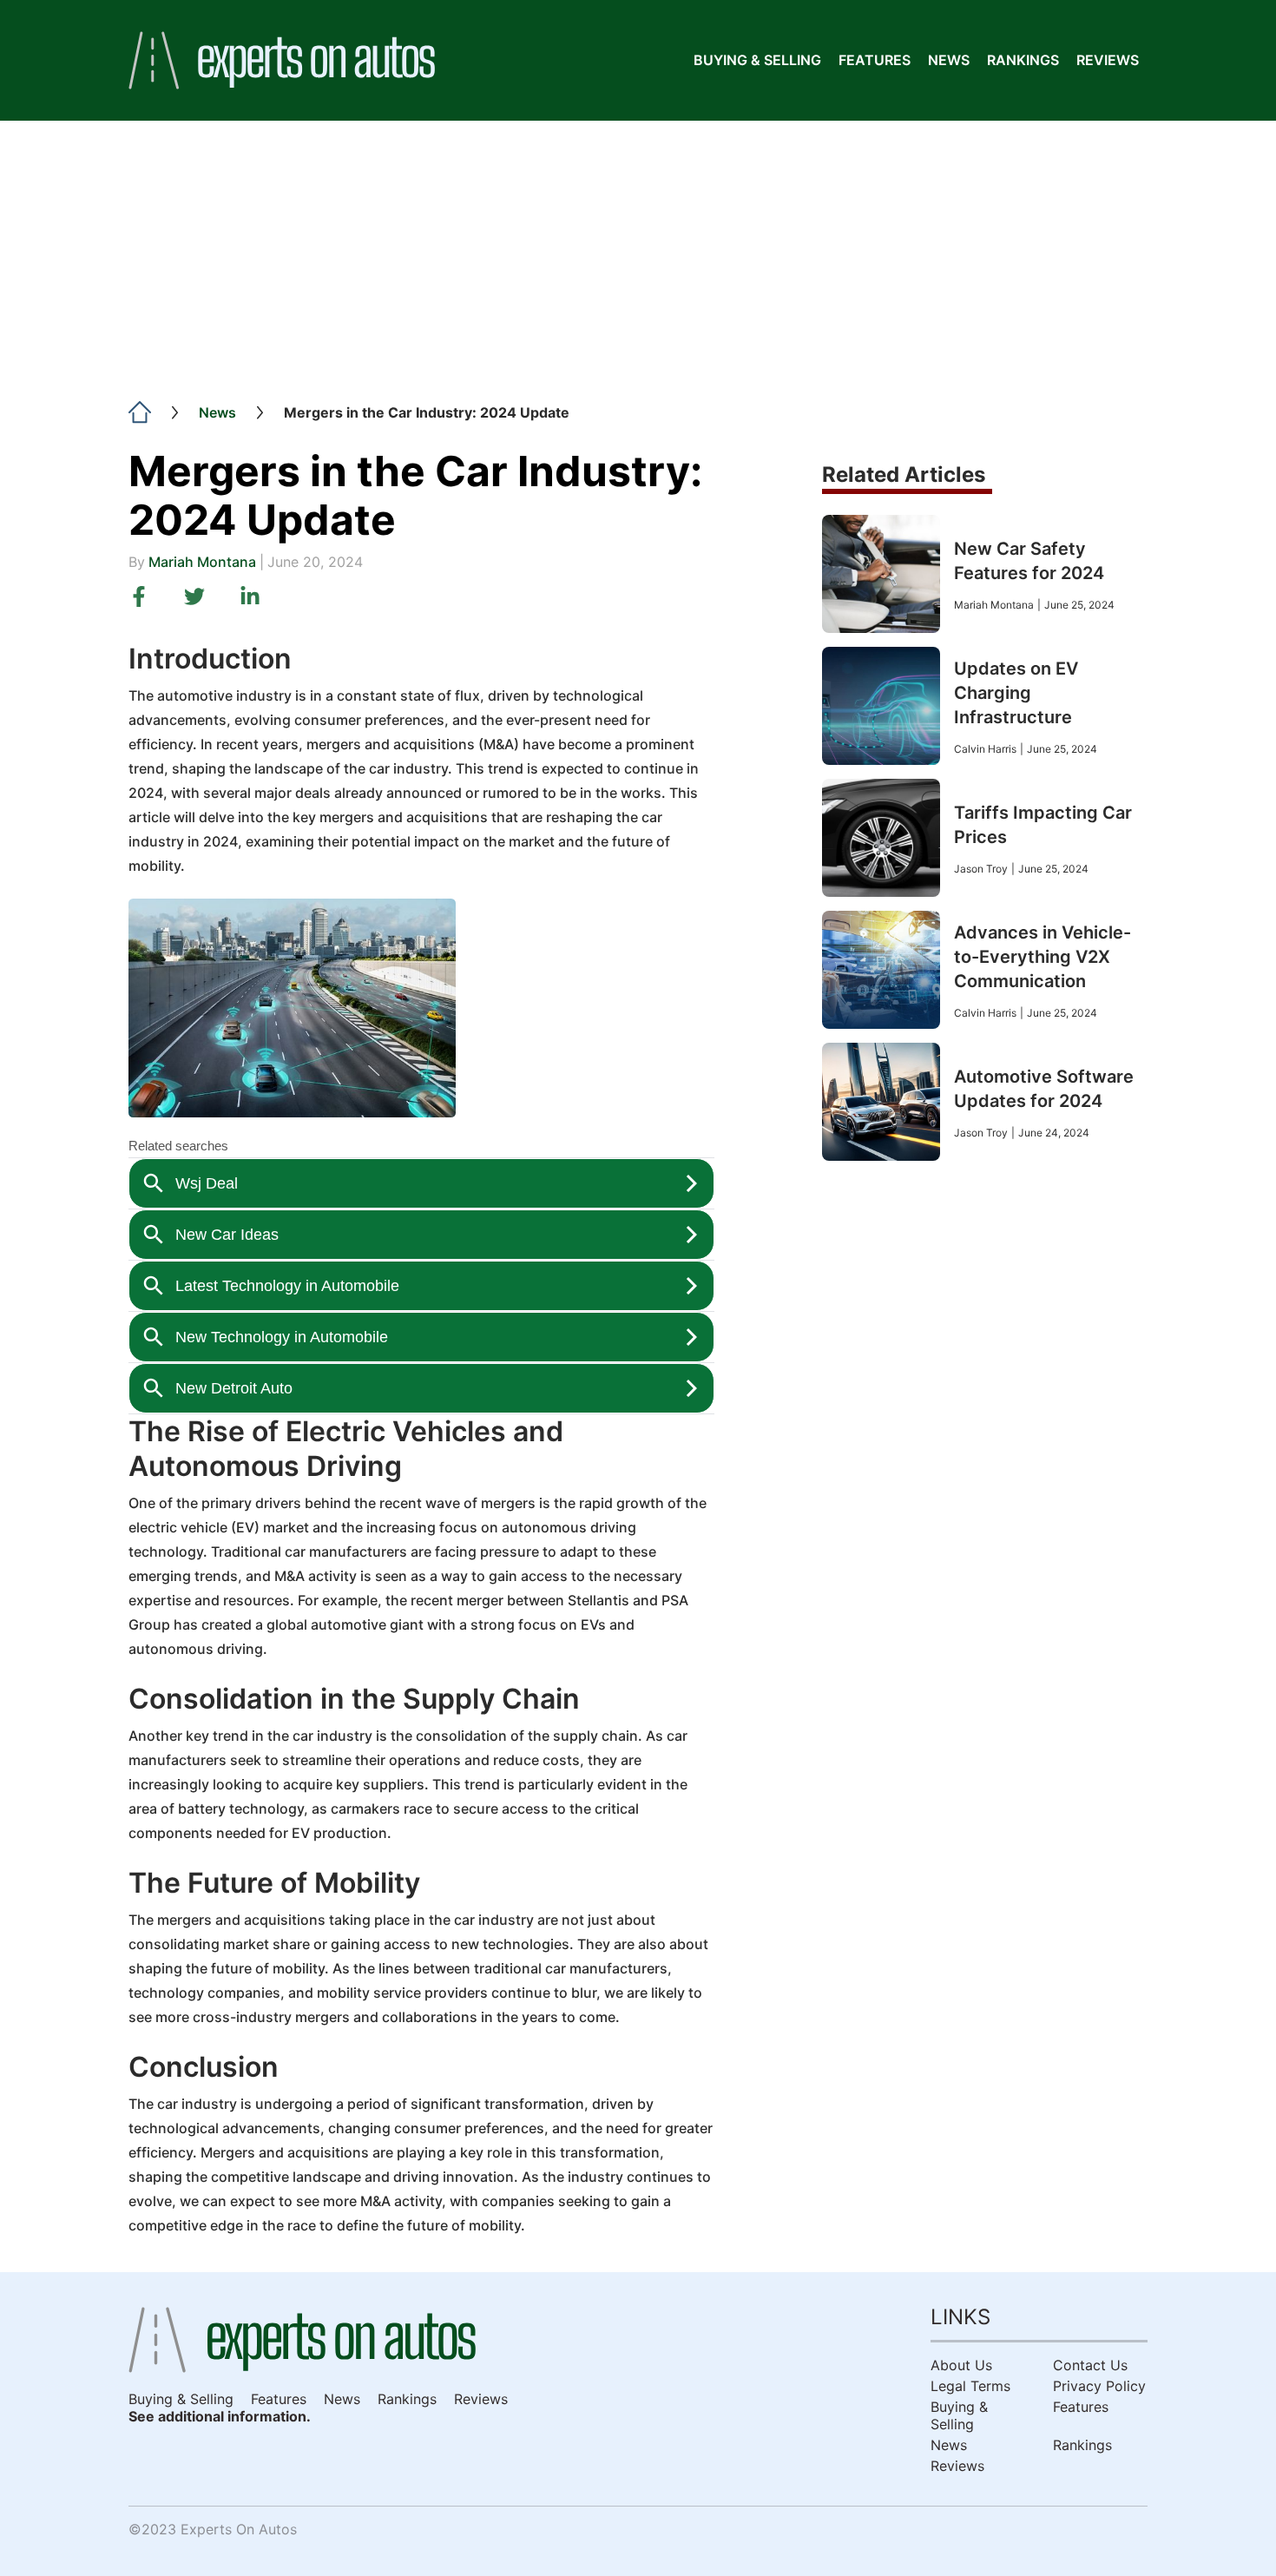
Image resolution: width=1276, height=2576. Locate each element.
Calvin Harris (985, 749)
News (949, 60)
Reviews (1108, 60)
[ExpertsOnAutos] (282, 60)
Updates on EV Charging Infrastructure (1016, 693)
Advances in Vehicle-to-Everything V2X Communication (1043, 957)
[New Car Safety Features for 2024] (881, 574)
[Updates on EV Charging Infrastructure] (881, 706)
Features (875, 60)
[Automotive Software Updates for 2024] (881, 1102)
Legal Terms (970, 2386)
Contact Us (1090, 2365)
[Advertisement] (638, 251)
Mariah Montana (202, 562)
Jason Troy (981, 869)
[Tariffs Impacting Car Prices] (881, 838)
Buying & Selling (757, 60)
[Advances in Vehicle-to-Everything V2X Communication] (881, 970)
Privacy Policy (1099, 2386)
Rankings (1023, 60)
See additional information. (220, 2416)
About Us (961, 2365)
